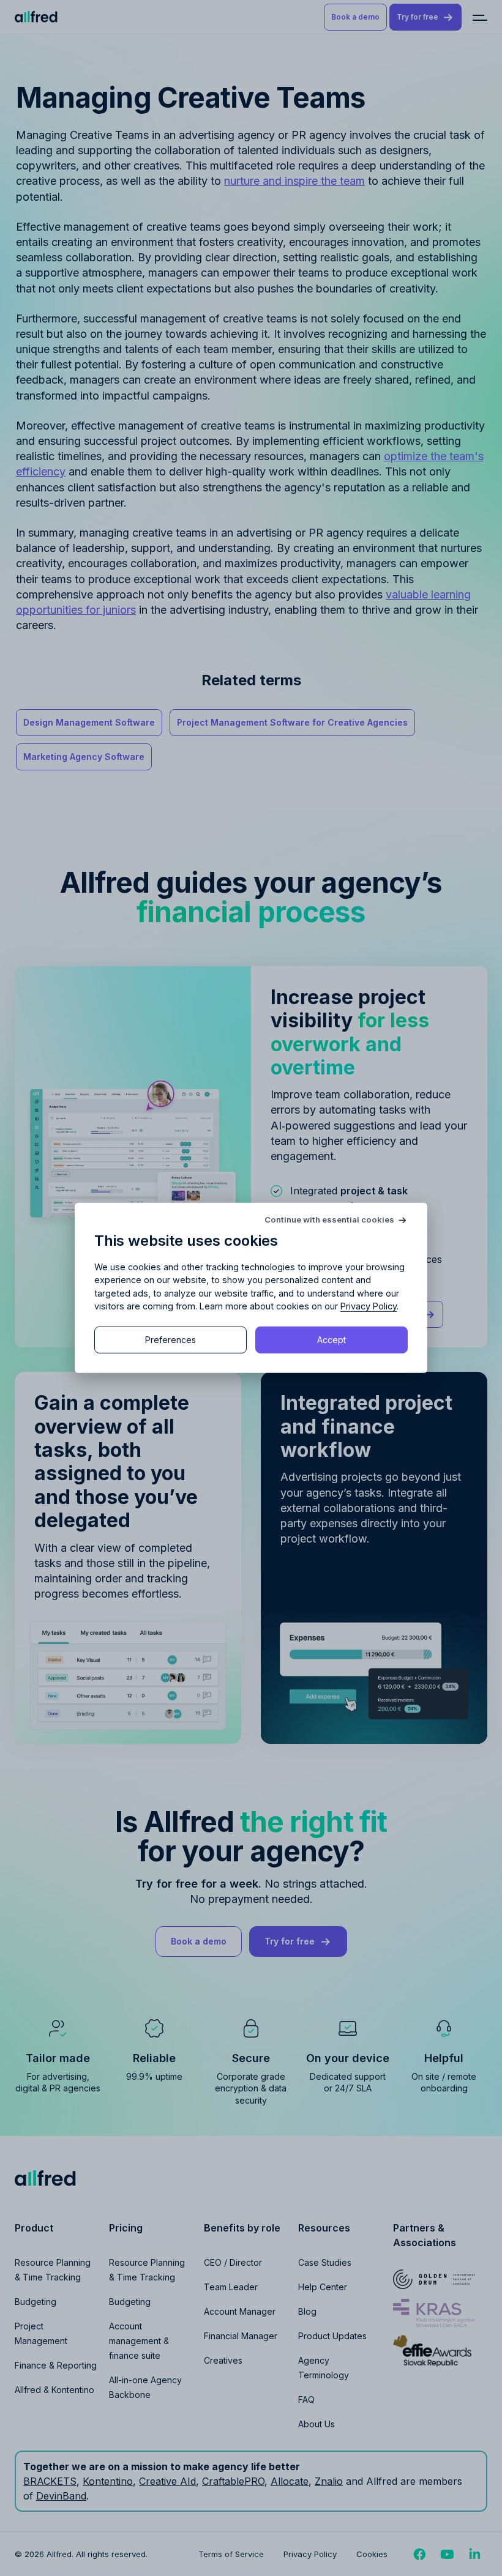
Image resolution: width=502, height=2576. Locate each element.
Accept (332, 1340)
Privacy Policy (369, 1306)
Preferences (170, 1340)
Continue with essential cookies (329, 1220)
